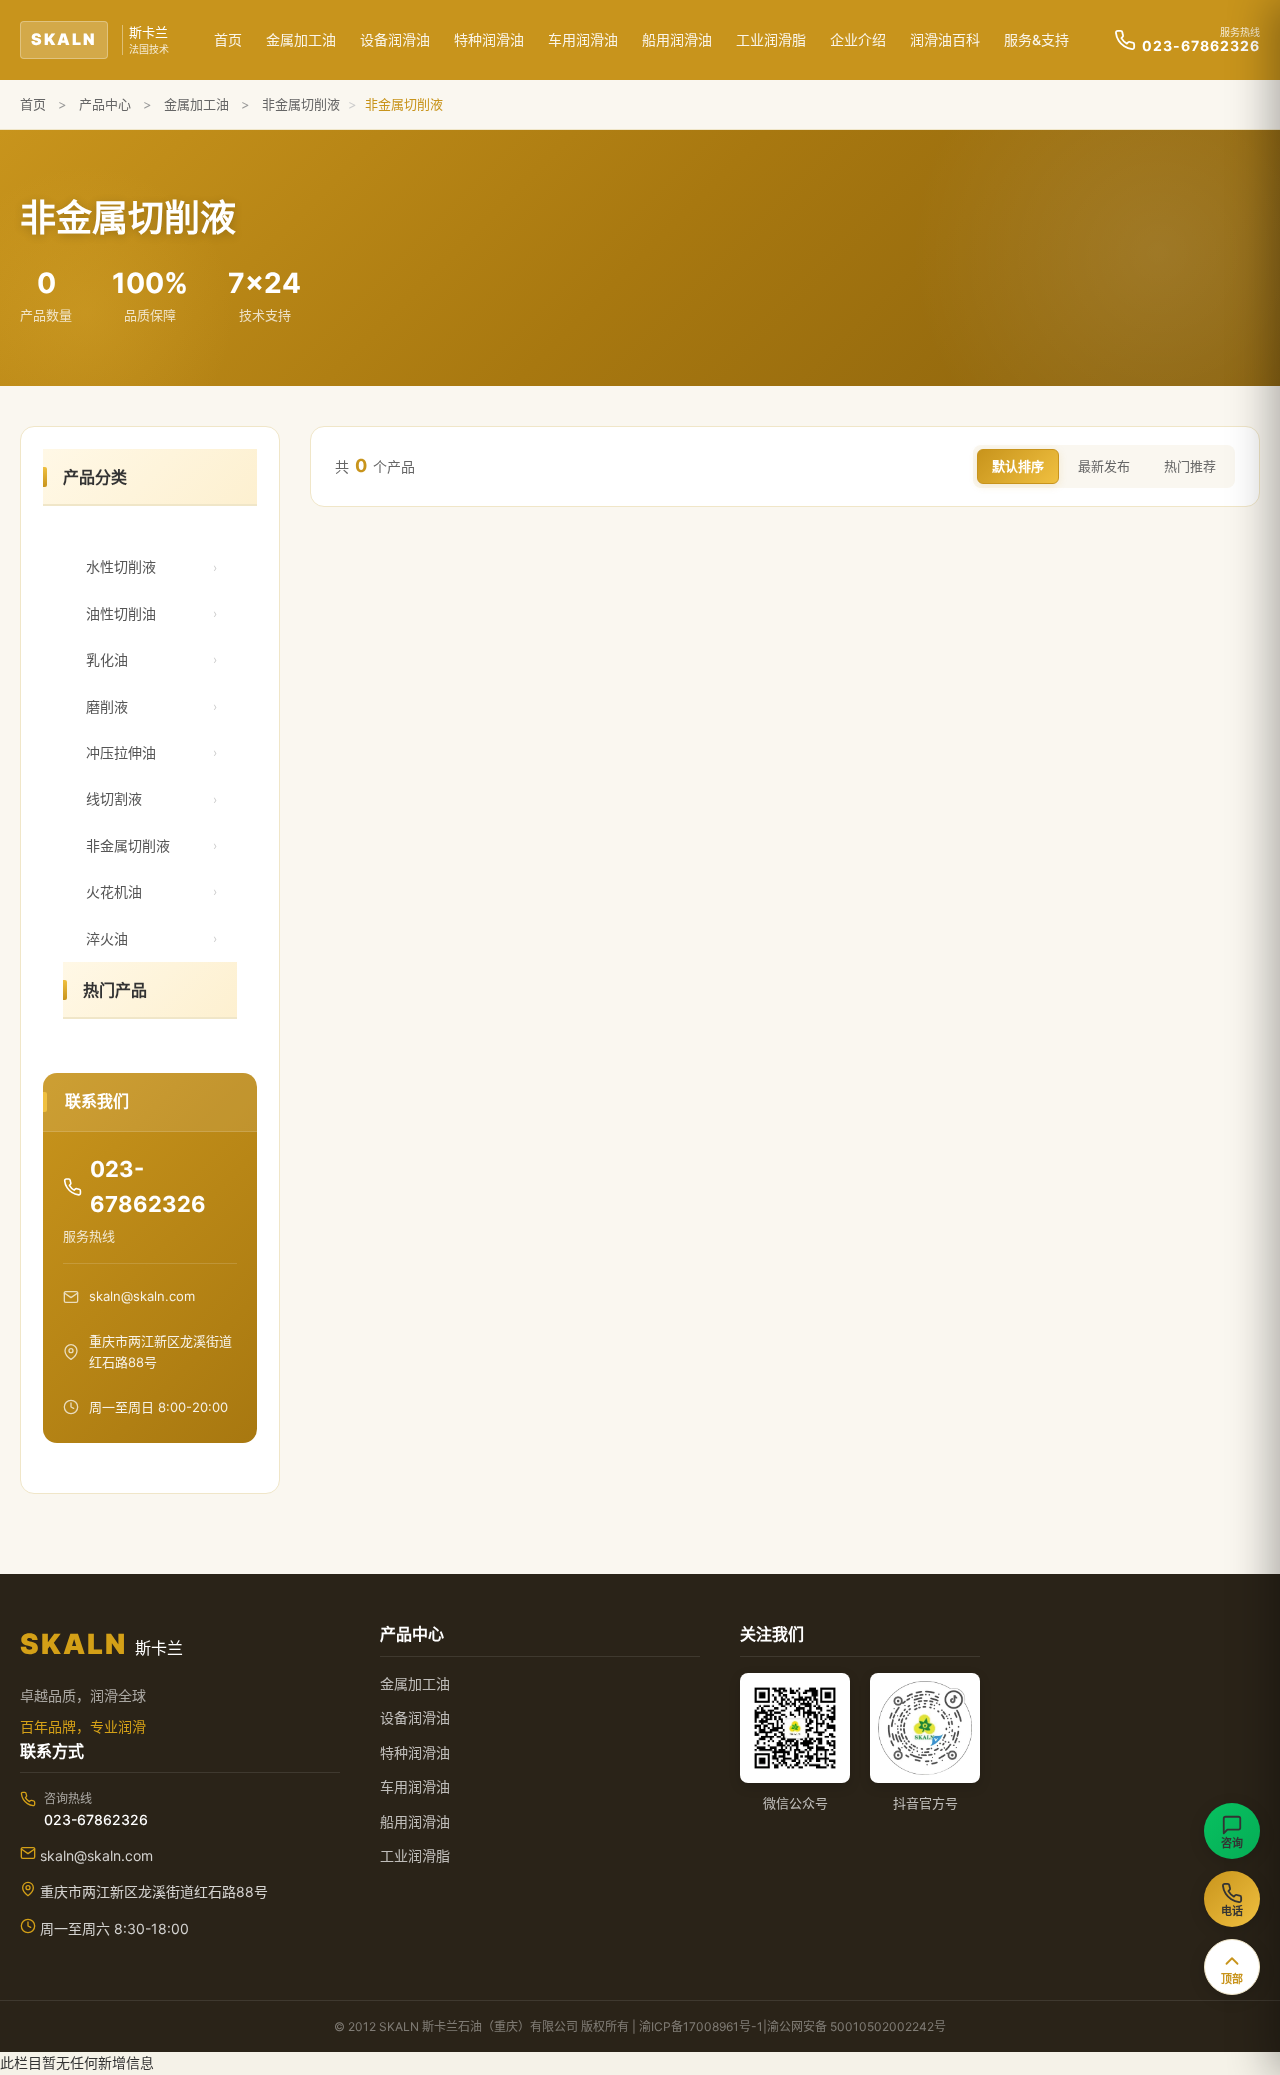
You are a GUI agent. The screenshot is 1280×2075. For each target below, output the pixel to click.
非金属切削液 (301, 104)
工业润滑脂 (771, 39)
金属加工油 (301, 39)
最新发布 (1104, 466)
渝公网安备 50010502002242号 (856, 2026)
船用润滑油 (677, 39)
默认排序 (1018, 466)
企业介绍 (858, 39)
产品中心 (105, 104)
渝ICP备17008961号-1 (701, 2026)
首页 (228, 39)
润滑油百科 (945, 39)
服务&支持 (1036, 39)
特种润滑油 (489, 39)
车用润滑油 (583, 39)
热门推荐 (1190, 466)
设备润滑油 (395, 39)
